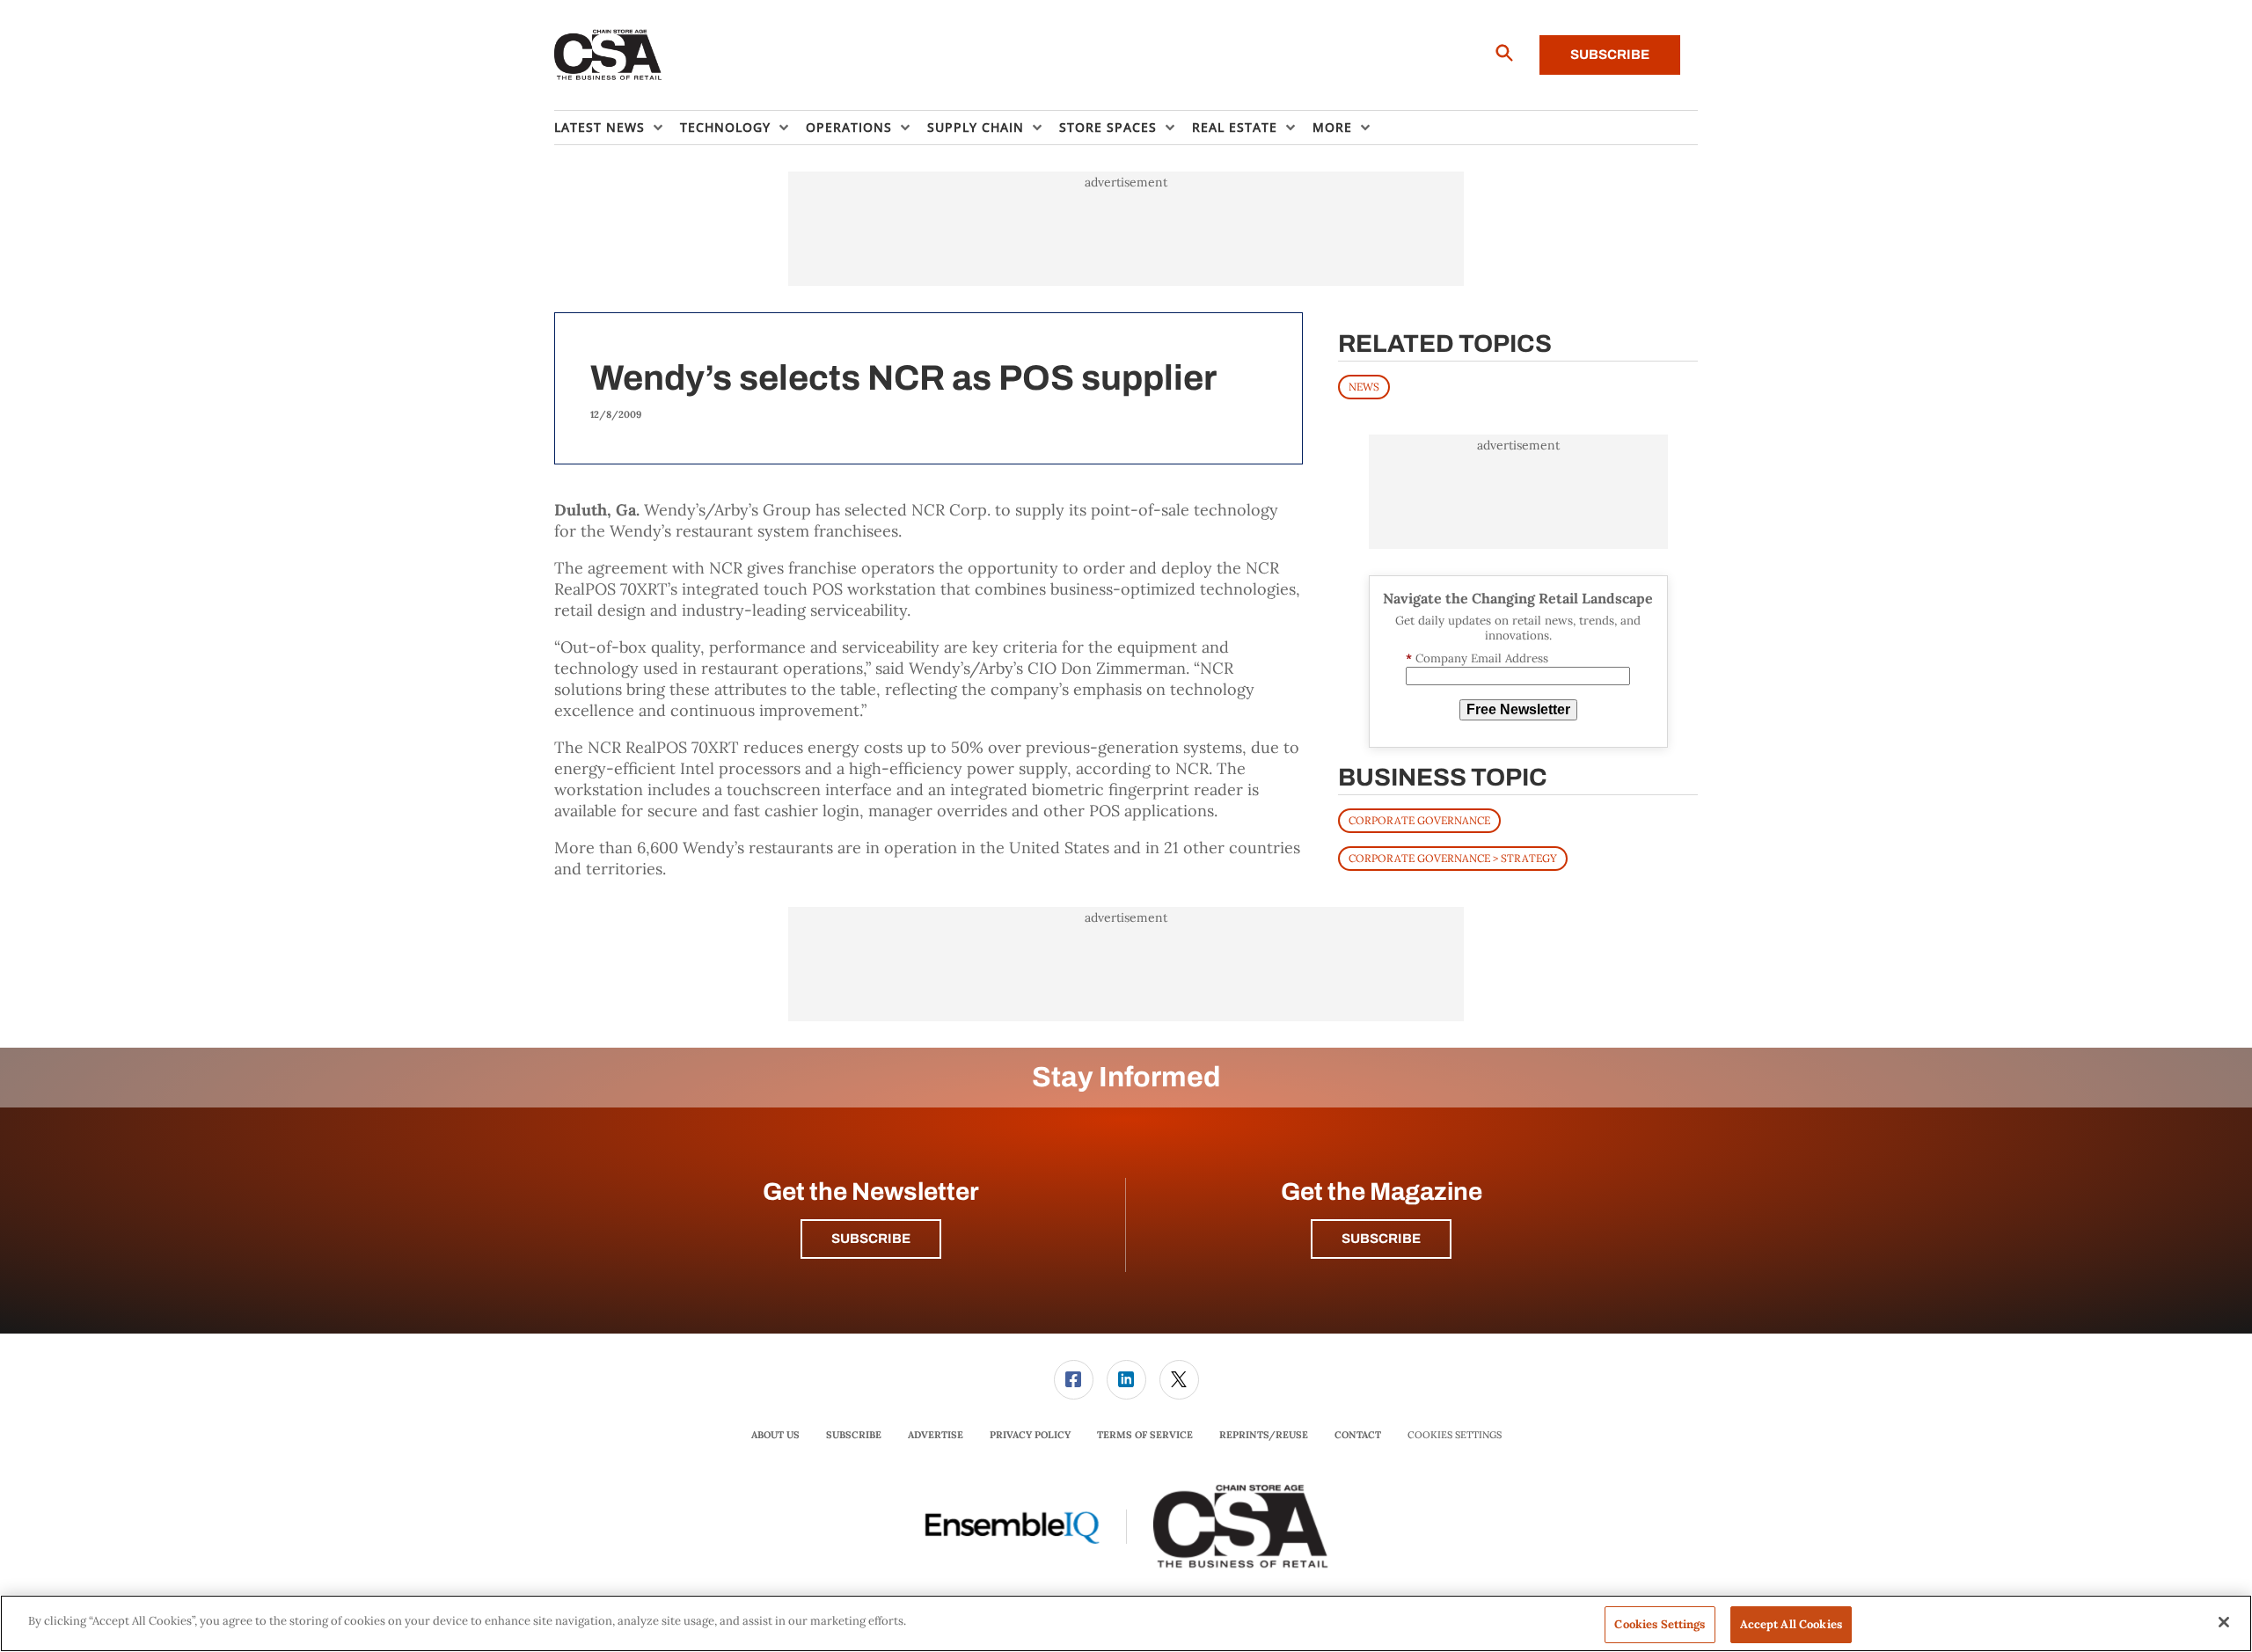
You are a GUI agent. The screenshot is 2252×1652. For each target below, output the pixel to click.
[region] (1126, 1623)
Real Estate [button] (1235, 127)
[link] (1074, 1380)
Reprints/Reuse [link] (1264, 1435)
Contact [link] (1358, 1435)
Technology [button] (725, 127)
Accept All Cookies (1791, 1624)
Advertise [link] (936, 1435)
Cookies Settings (1455, 1435)
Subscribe (1610, 55)
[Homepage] (608, 55)
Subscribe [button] (871, 1239)
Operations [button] (849, 127)
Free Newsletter (1518, 709)
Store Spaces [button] (1108, 127)
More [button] (1332, 127)
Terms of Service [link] (1145, 1435)
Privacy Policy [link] (1030, 1435)
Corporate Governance (1419, 820)
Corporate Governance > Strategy (1453, 858)
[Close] (2224, 1622)
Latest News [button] (600, 127)
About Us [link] (775, 1435)
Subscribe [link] (854, 1435)
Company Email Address (1477, 658)
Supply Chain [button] (976, 127)
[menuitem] (617, 128)
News (1364, 387)
